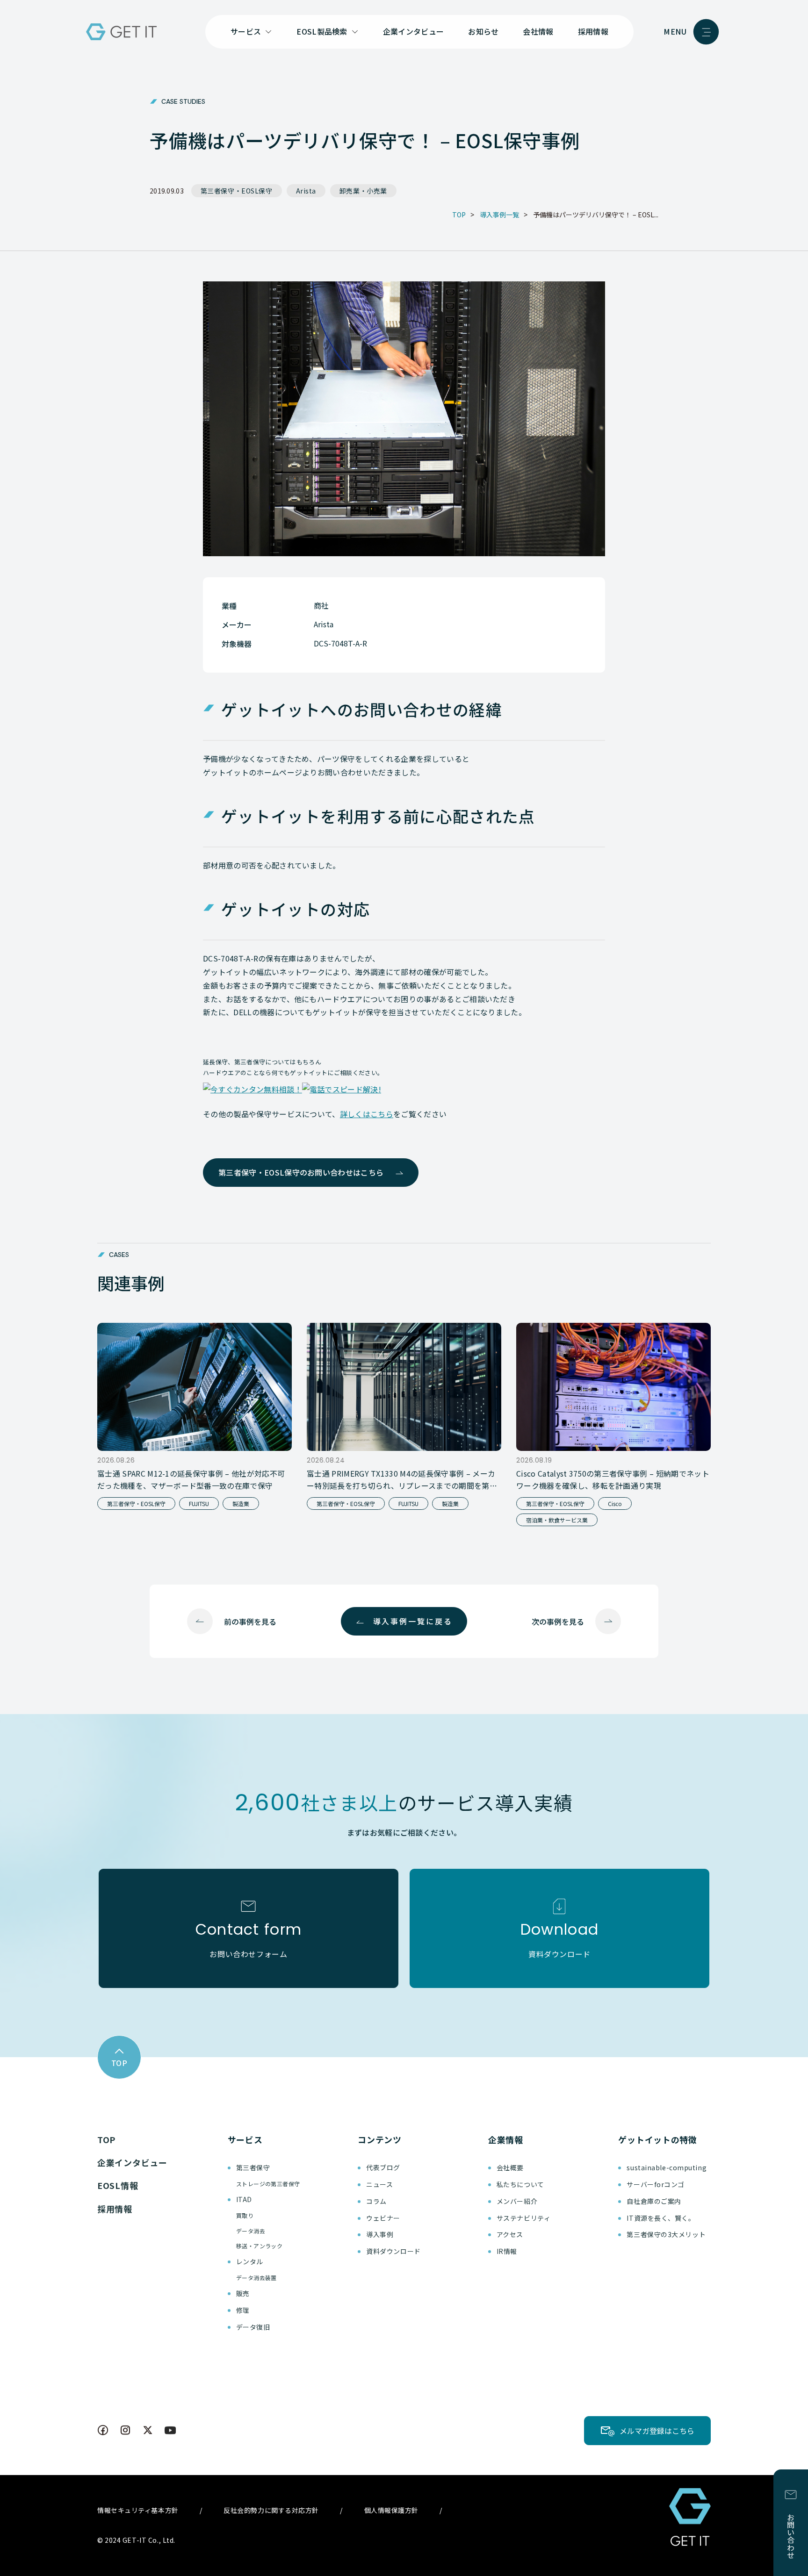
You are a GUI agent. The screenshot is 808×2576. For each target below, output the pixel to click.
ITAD (244, 2199)
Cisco (615, 1503)
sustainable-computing (667, 2167)
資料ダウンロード (393, 2251)
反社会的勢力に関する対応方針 (271, 2510)
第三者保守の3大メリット (666, 2234)
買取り (245, 2215)
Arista (306, 191)
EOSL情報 (118, 2185)
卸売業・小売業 (363, 191)
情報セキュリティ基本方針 (138, 2510)
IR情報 (507, 2251)
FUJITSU (199, 1503)
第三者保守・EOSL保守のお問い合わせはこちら (301, 1172)
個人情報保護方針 (391, 2510)
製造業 (241, 1503)
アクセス (510, 2234)
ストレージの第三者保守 (268, 2184)
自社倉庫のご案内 (654, 2201)
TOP (106, 2139)
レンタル (250, 2261)
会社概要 (510, 2167)
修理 (243, 2310)
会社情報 (538, 31)
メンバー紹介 (517, 2201)
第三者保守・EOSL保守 (237, 191)
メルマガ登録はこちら (657, 2431)
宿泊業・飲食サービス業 (557, 1520)
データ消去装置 (256, 2278)
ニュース (379, 2184)
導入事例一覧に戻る (413, 1621)
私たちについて (520, 2184)
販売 (243, 2293)
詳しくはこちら (367, 1114)
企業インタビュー (414, 31)
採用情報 (593, 31)
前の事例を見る (250, 1622)
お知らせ (483, 31)
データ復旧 (253, 2327)
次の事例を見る (558, 1622)
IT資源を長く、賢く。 (661, 2218)
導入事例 (380, 2234)
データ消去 (251, 2231)
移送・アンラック (260, 2246)
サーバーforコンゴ (656, 2184)
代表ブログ (383, 2167)
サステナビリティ (523, 2218)
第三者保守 (253, 2167)
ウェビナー (383, 2218)
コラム (376, 2201)
